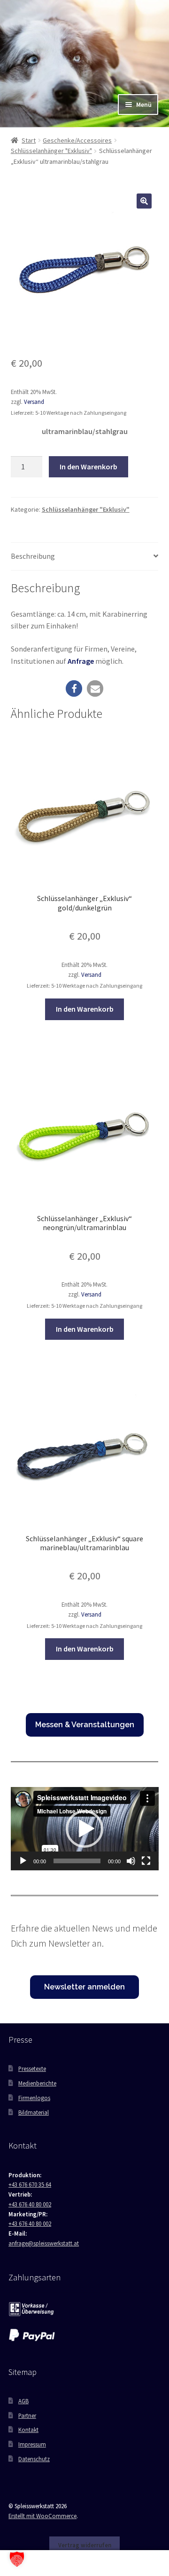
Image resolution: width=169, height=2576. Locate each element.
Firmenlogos (34, 2098)
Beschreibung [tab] (33, 556)
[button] (144, 201)
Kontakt (28, 2430)
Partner (27, 2415)
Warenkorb (130, 2557)
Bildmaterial (34, 2112)
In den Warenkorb (88, 467)
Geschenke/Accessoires (77, 140)
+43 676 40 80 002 (30, 2204)
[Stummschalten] (131, 1861)
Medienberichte (37, 2083)
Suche (84, 2563)
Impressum (32, 2444)
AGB (23, 2401)
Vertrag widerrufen (85, 2545)
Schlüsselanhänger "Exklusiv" (51, 151)
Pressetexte (32, 2069)
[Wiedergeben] (23, 1861)
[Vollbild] (146, 1861)
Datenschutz (34, 2459)
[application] (85, 1829)
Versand (34, 402)
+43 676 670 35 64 (30, 2184)
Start (29, 140)
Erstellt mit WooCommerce (42, 2516)
